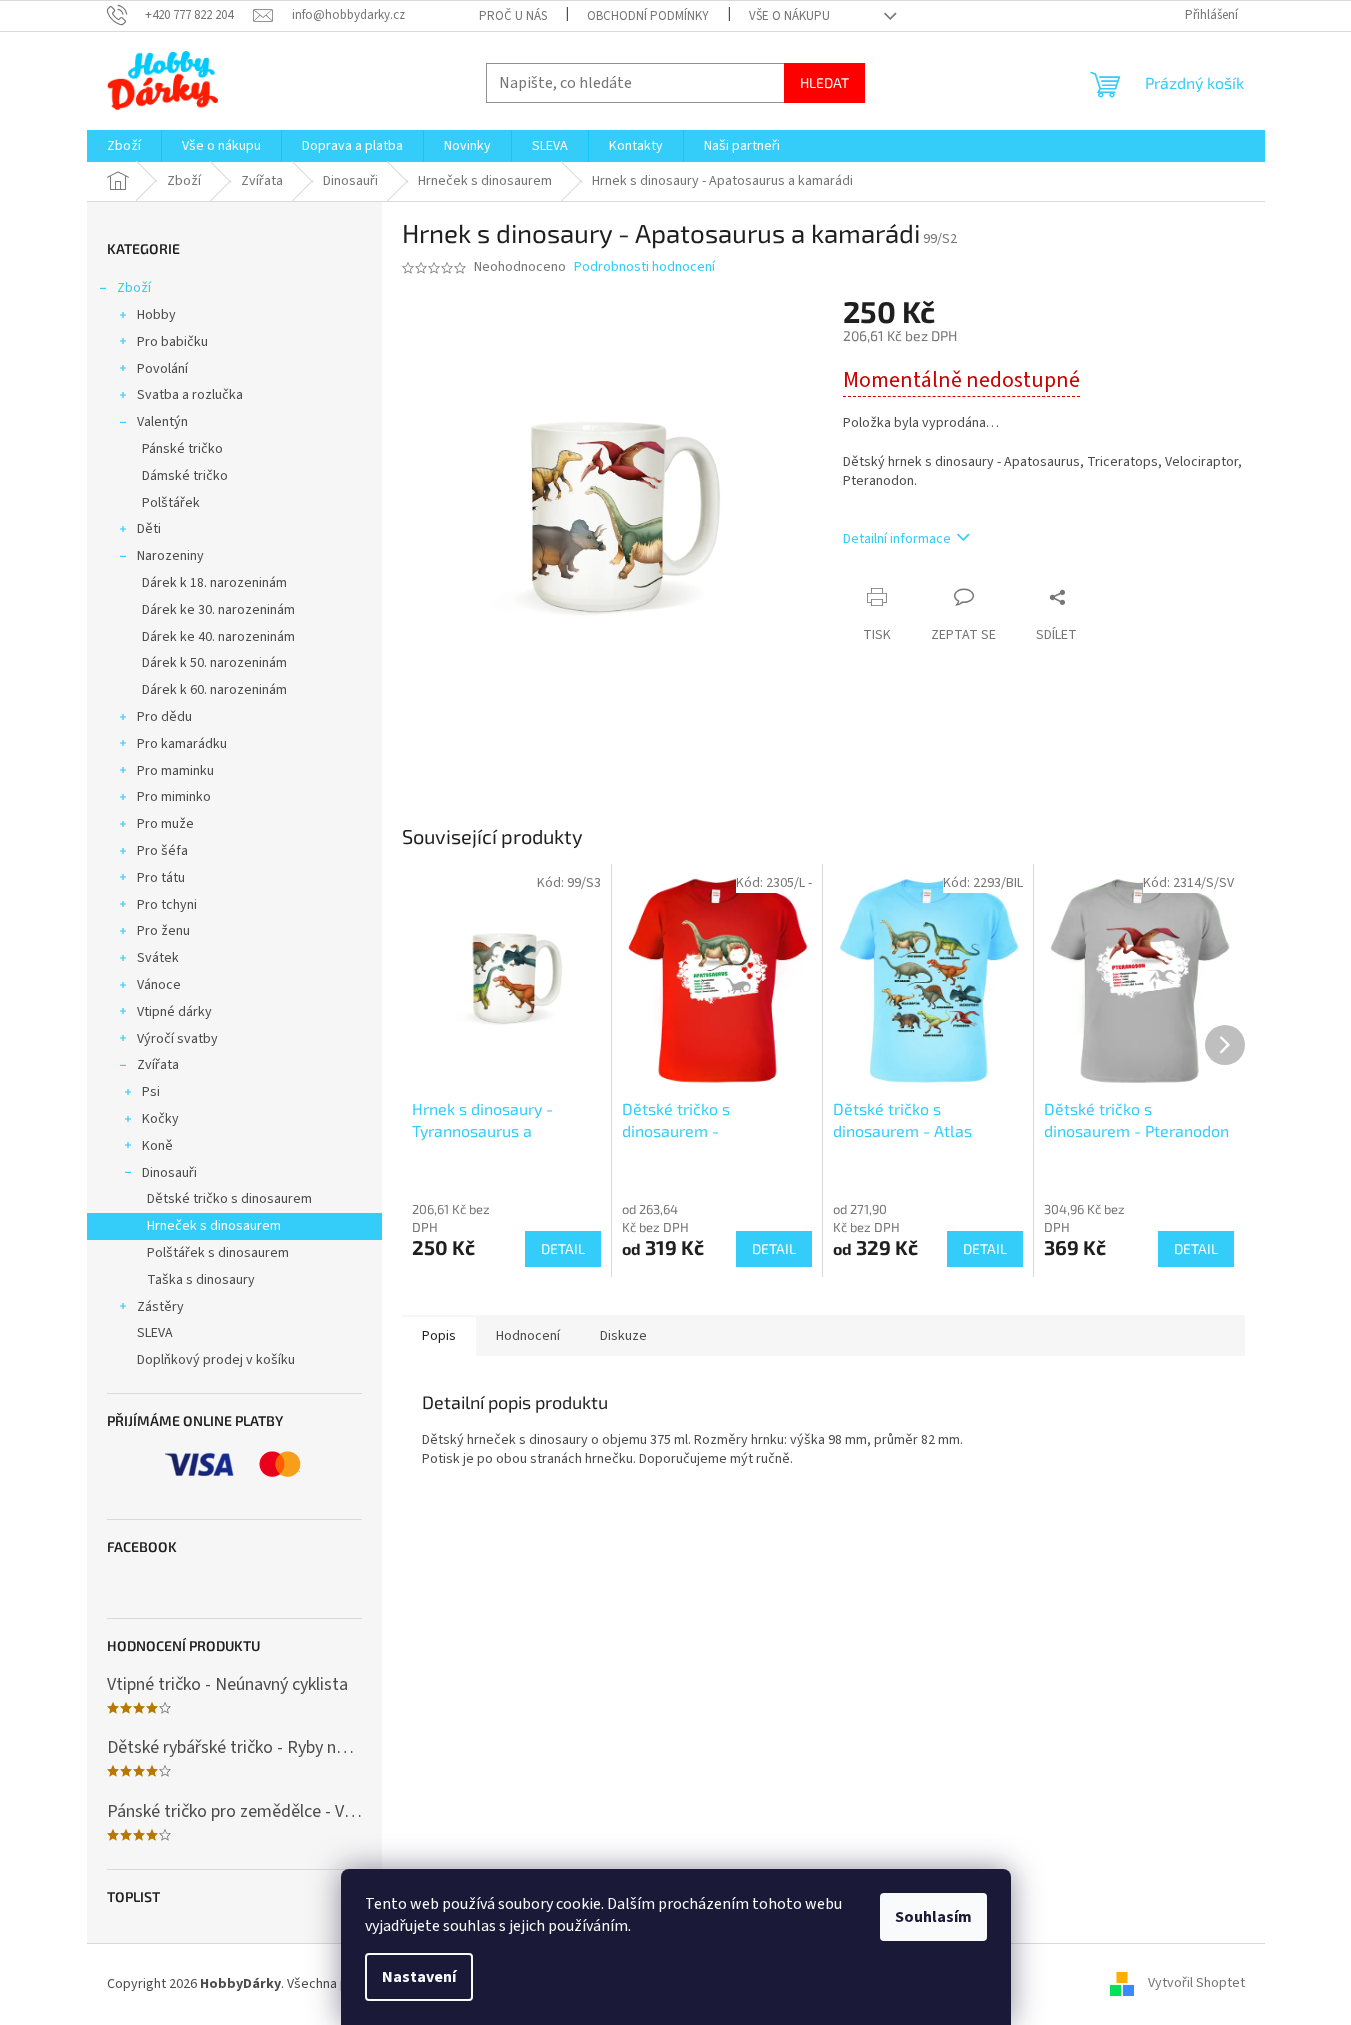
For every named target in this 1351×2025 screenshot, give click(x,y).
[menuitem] (124, 146)
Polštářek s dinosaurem (218, 1253)
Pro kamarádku (182, 744)
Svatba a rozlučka (190, 395)
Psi (151, 1092)
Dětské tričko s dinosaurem (229, 1199)
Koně (157, 1146)
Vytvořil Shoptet (1196, 1984)
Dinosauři (169, 1173)
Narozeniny (170, 556)
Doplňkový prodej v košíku (216, 1360)
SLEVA (155, 1333)
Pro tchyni (167, 905)
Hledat (824, 82)
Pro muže (165, 824)
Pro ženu (163, 931)
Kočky (160, 1119)
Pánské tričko (182, 449)
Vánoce (159, 985)
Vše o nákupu (789, 16)
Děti (149, 529)
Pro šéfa (162, 851)
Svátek (158, 958)
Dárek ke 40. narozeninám (218, 637)
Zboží (134, 288)
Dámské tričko (185, 476)
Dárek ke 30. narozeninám (218, 610)
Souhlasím (933, 1917)
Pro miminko (174, 797)
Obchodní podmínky (648, 16)
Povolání (162, 369)
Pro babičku (172, 342)
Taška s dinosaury (201, 1280)
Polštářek (171, 503)
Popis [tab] (439, 1336)
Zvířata (158, 1065)
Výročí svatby (177, 1039)
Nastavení (419, 1977)
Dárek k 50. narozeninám (214, 663)
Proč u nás (513, 16)
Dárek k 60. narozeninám (214, 690)
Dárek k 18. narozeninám (214, 583)
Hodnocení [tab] (528, 1336)
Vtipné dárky (174, 1012)
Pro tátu (161, 878)
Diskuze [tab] (623, 1336)
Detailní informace (897, 539)
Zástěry (160, 1307)
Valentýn (162, 422)
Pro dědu (164, 717)
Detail (563, 1248)
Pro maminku (175, 771)
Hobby (156, 315)
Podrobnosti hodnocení (644, 267)
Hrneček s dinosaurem (214, 1226)
